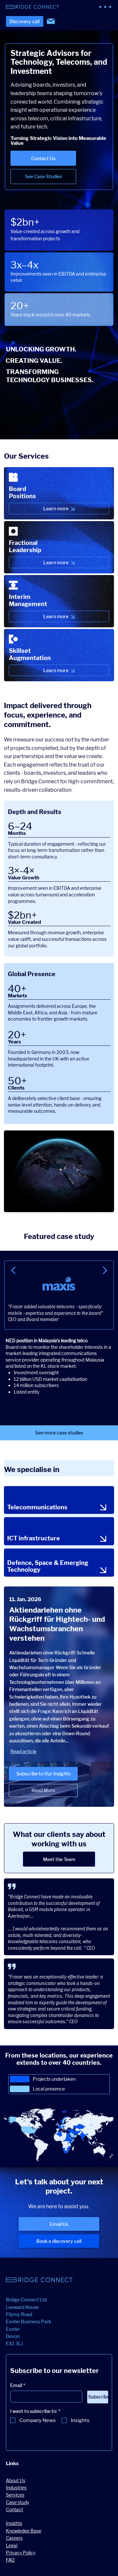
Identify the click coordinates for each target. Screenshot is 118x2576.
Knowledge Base (24, 2531)
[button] (43, 1790)
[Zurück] (14, 1271)
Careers (14, 2538)
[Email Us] (51, 21)
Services (15, 2495)
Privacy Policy (21, 2553)
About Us (16, 2480)
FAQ (10, 2560)
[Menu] (106, 7)
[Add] (59, 493)
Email (18, 2385)
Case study (18, 2502)
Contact (14, 2509)
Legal (12, 2545)
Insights (14, 2523)
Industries (16, 2488)
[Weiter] (104, 1271)
